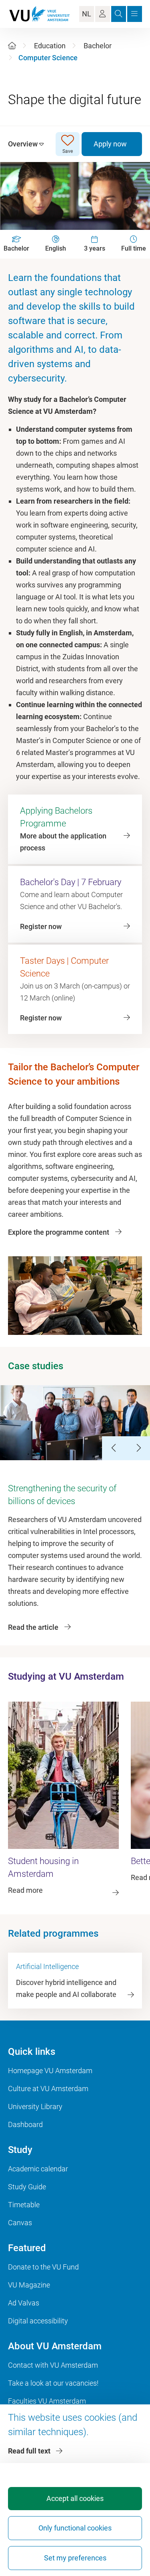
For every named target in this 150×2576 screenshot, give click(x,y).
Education (50, 46)
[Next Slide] (138, 1448)
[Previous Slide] (114, 1448)
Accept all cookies (75, 2498)
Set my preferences (75, 2558)
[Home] (12, 46)
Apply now (110, 144)
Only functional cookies (75, 2528)
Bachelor (98, 46)
